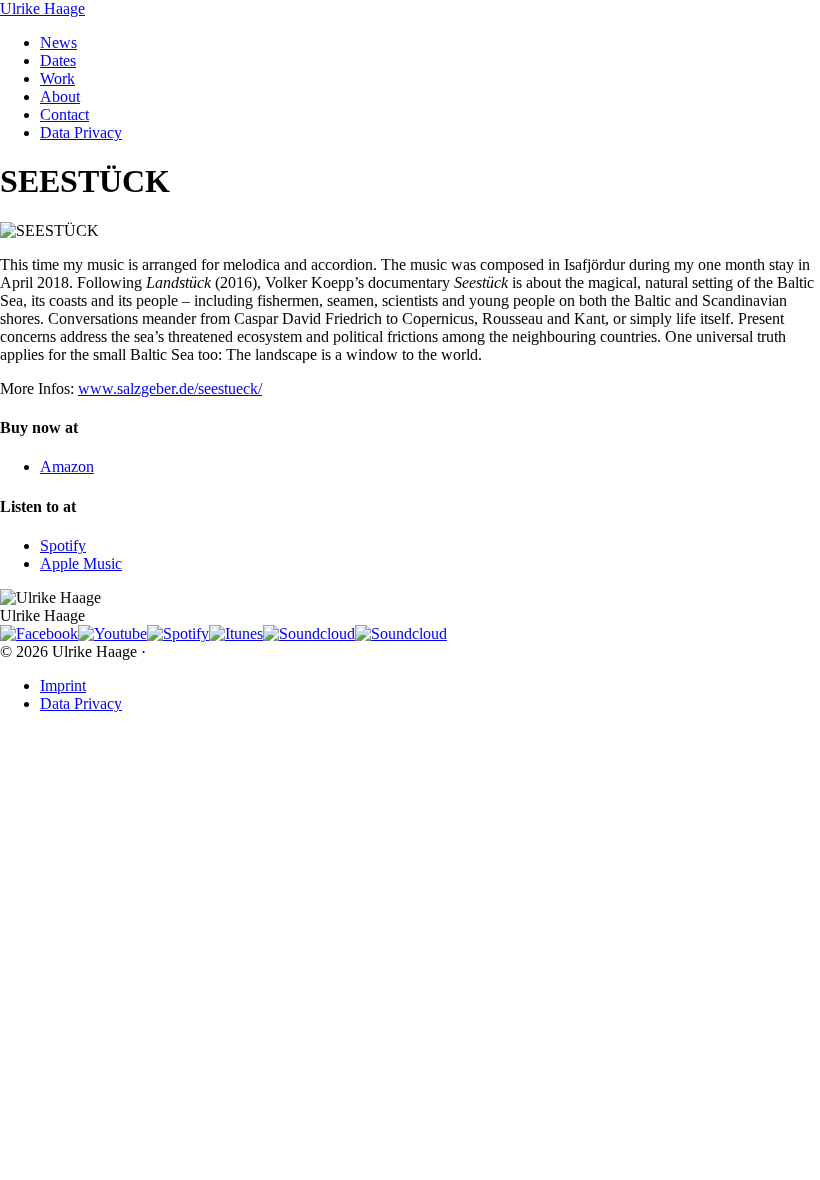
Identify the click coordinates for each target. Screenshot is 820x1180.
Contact (64, 114)
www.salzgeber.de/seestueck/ (170, 388)
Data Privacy (81, 132)
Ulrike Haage (42, 8)
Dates (58, 60)
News (58, 42)
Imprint (63, 685)
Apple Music (81, 563)
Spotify (63, 545)
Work (57, 78)
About (60, 96)
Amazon (67, 466)
